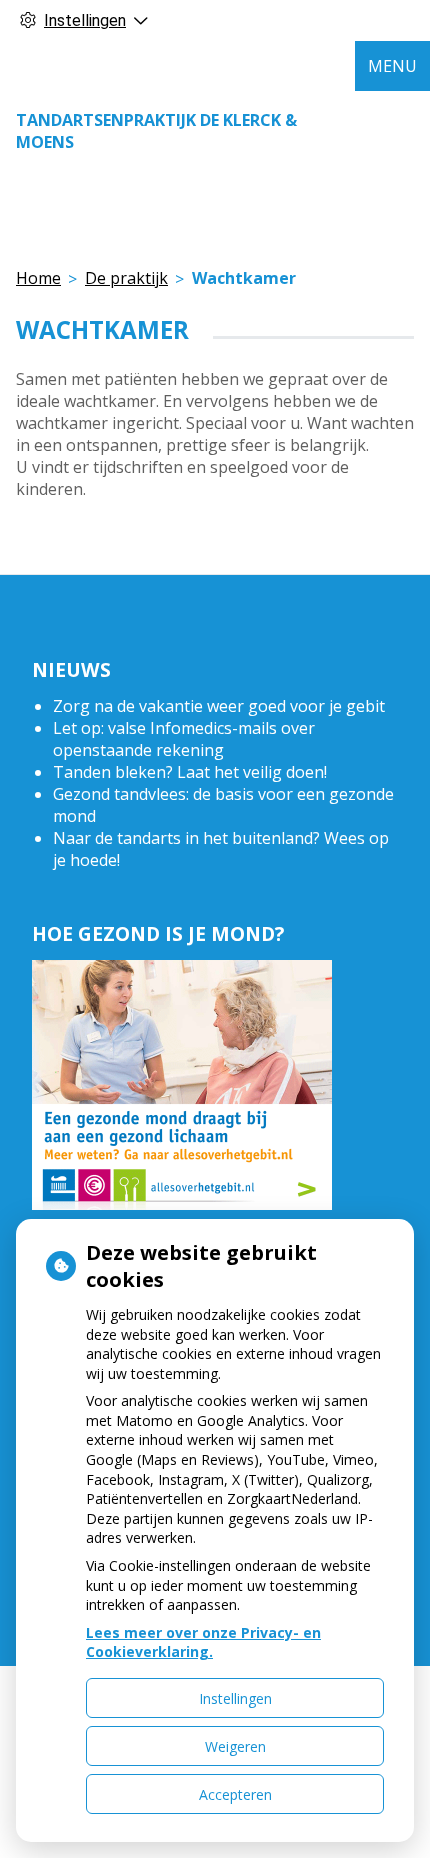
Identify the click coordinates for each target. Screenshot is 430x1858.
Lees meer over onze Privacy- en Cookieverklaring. (203, 1642)
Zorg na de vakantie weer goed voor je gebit (219, 706)
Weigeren (235, 1746)
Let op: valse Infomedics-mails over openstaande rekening (184, 739)
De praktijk (126, 278)
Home (38, 278)
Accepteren (235, 1794)
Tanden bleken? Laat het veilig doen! (190, 772)
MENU (392, 66)
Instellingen (235, 1698)
